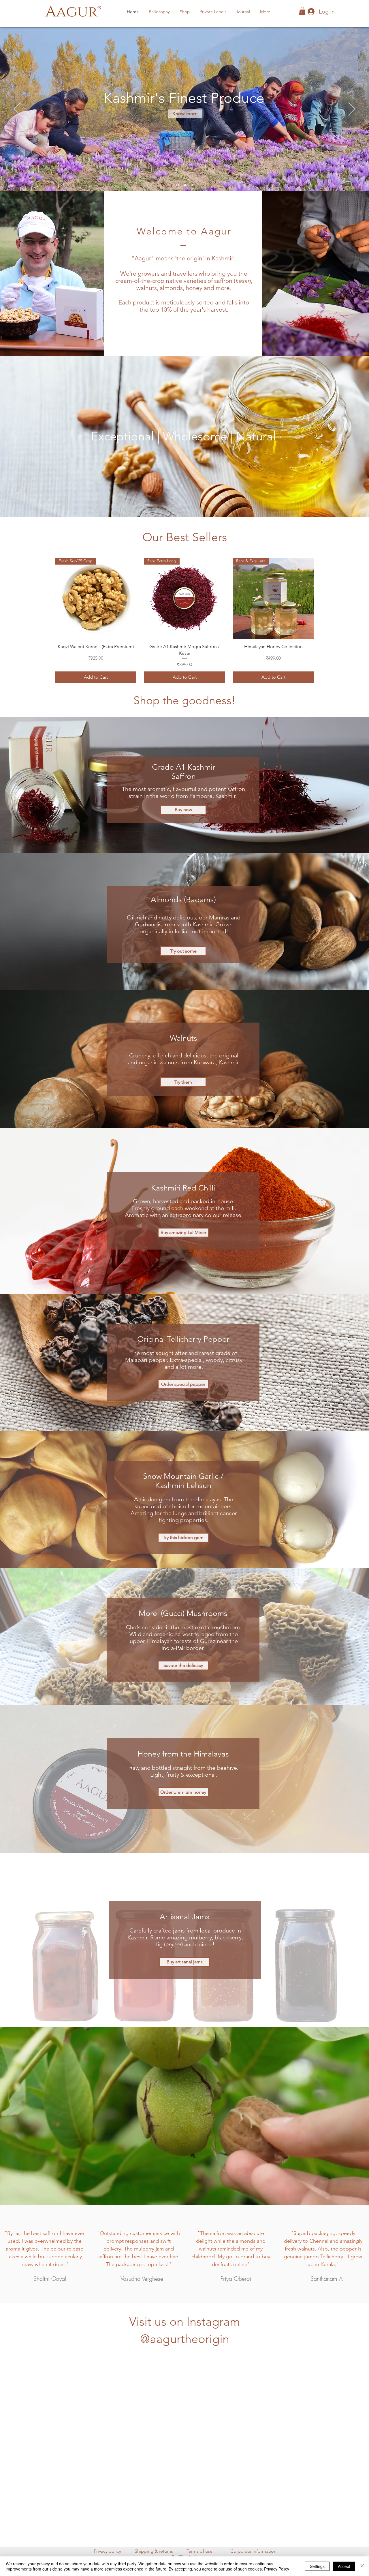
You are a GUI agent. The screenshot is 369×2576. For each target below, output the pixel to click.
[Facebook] (173, 2553)
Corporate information (253, 2547)
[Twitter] (189, 2553)
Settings (317, 2566)
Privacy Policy (277, 2569)
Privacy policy (107, 2547)
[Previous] (17, 109)
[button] (185, 12)
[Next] (352, 109)
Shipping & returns (154, 2547)
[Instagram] (181, 2553)
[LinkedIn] (197, 2553)
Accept (344, 2566)
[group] (184, 620)
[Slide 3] (177, 185)
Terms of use (199, 2547)
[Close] (362, 2566)
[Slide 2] (192, 185)
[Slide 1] (185, 185)
